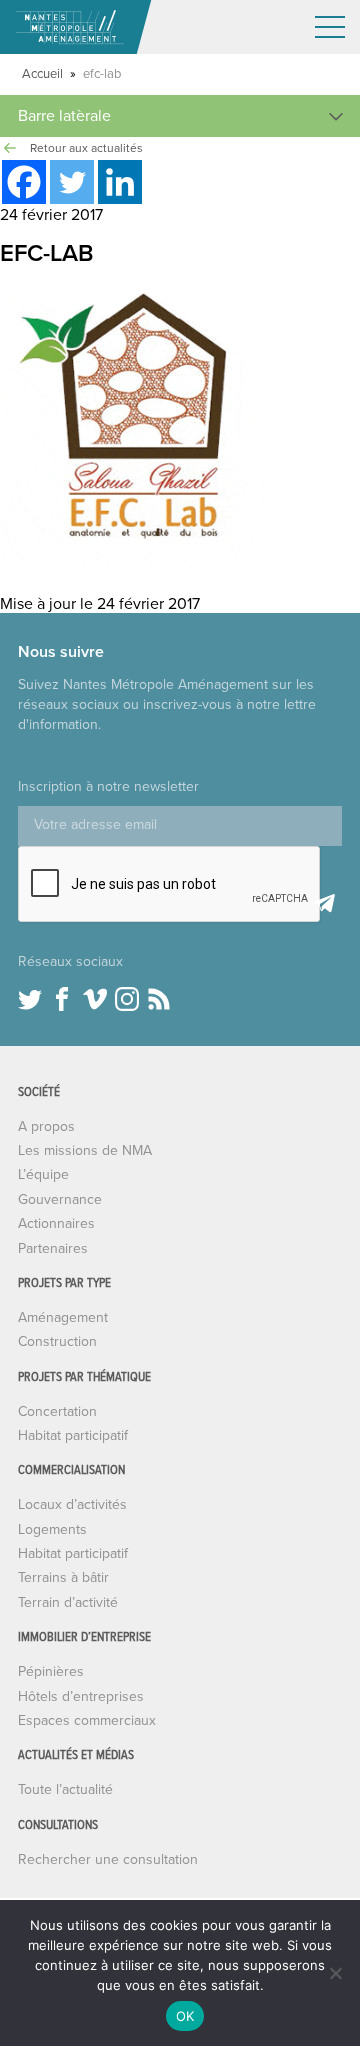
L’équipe (43, 1174)
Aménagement (63, 1317)
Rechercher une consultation (108, 1859)
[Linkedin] (120, 182)
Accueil (42, 74)
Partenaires (53, 1248)
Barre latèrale (64, 116)
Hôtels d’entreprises (81, 1696)
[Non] (335, 1973)
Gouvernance (60, 1199)
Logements (52, 1529)
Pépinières (51, 1671)
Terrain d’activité (68, 1602)
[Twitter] (72, 182)
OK (185, 2016)
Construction (57, 1341)
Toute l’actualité (65, 1789)
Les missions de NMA (85, 1150)
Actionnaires (56, 1223)
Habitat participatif (73, 1435)
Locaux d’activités (72, 1504)
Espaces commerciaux (87, 1720)
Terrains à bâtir (63, 1577)
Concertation (57, 1411)
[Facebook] (24, 182)
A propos (46, 1126)
